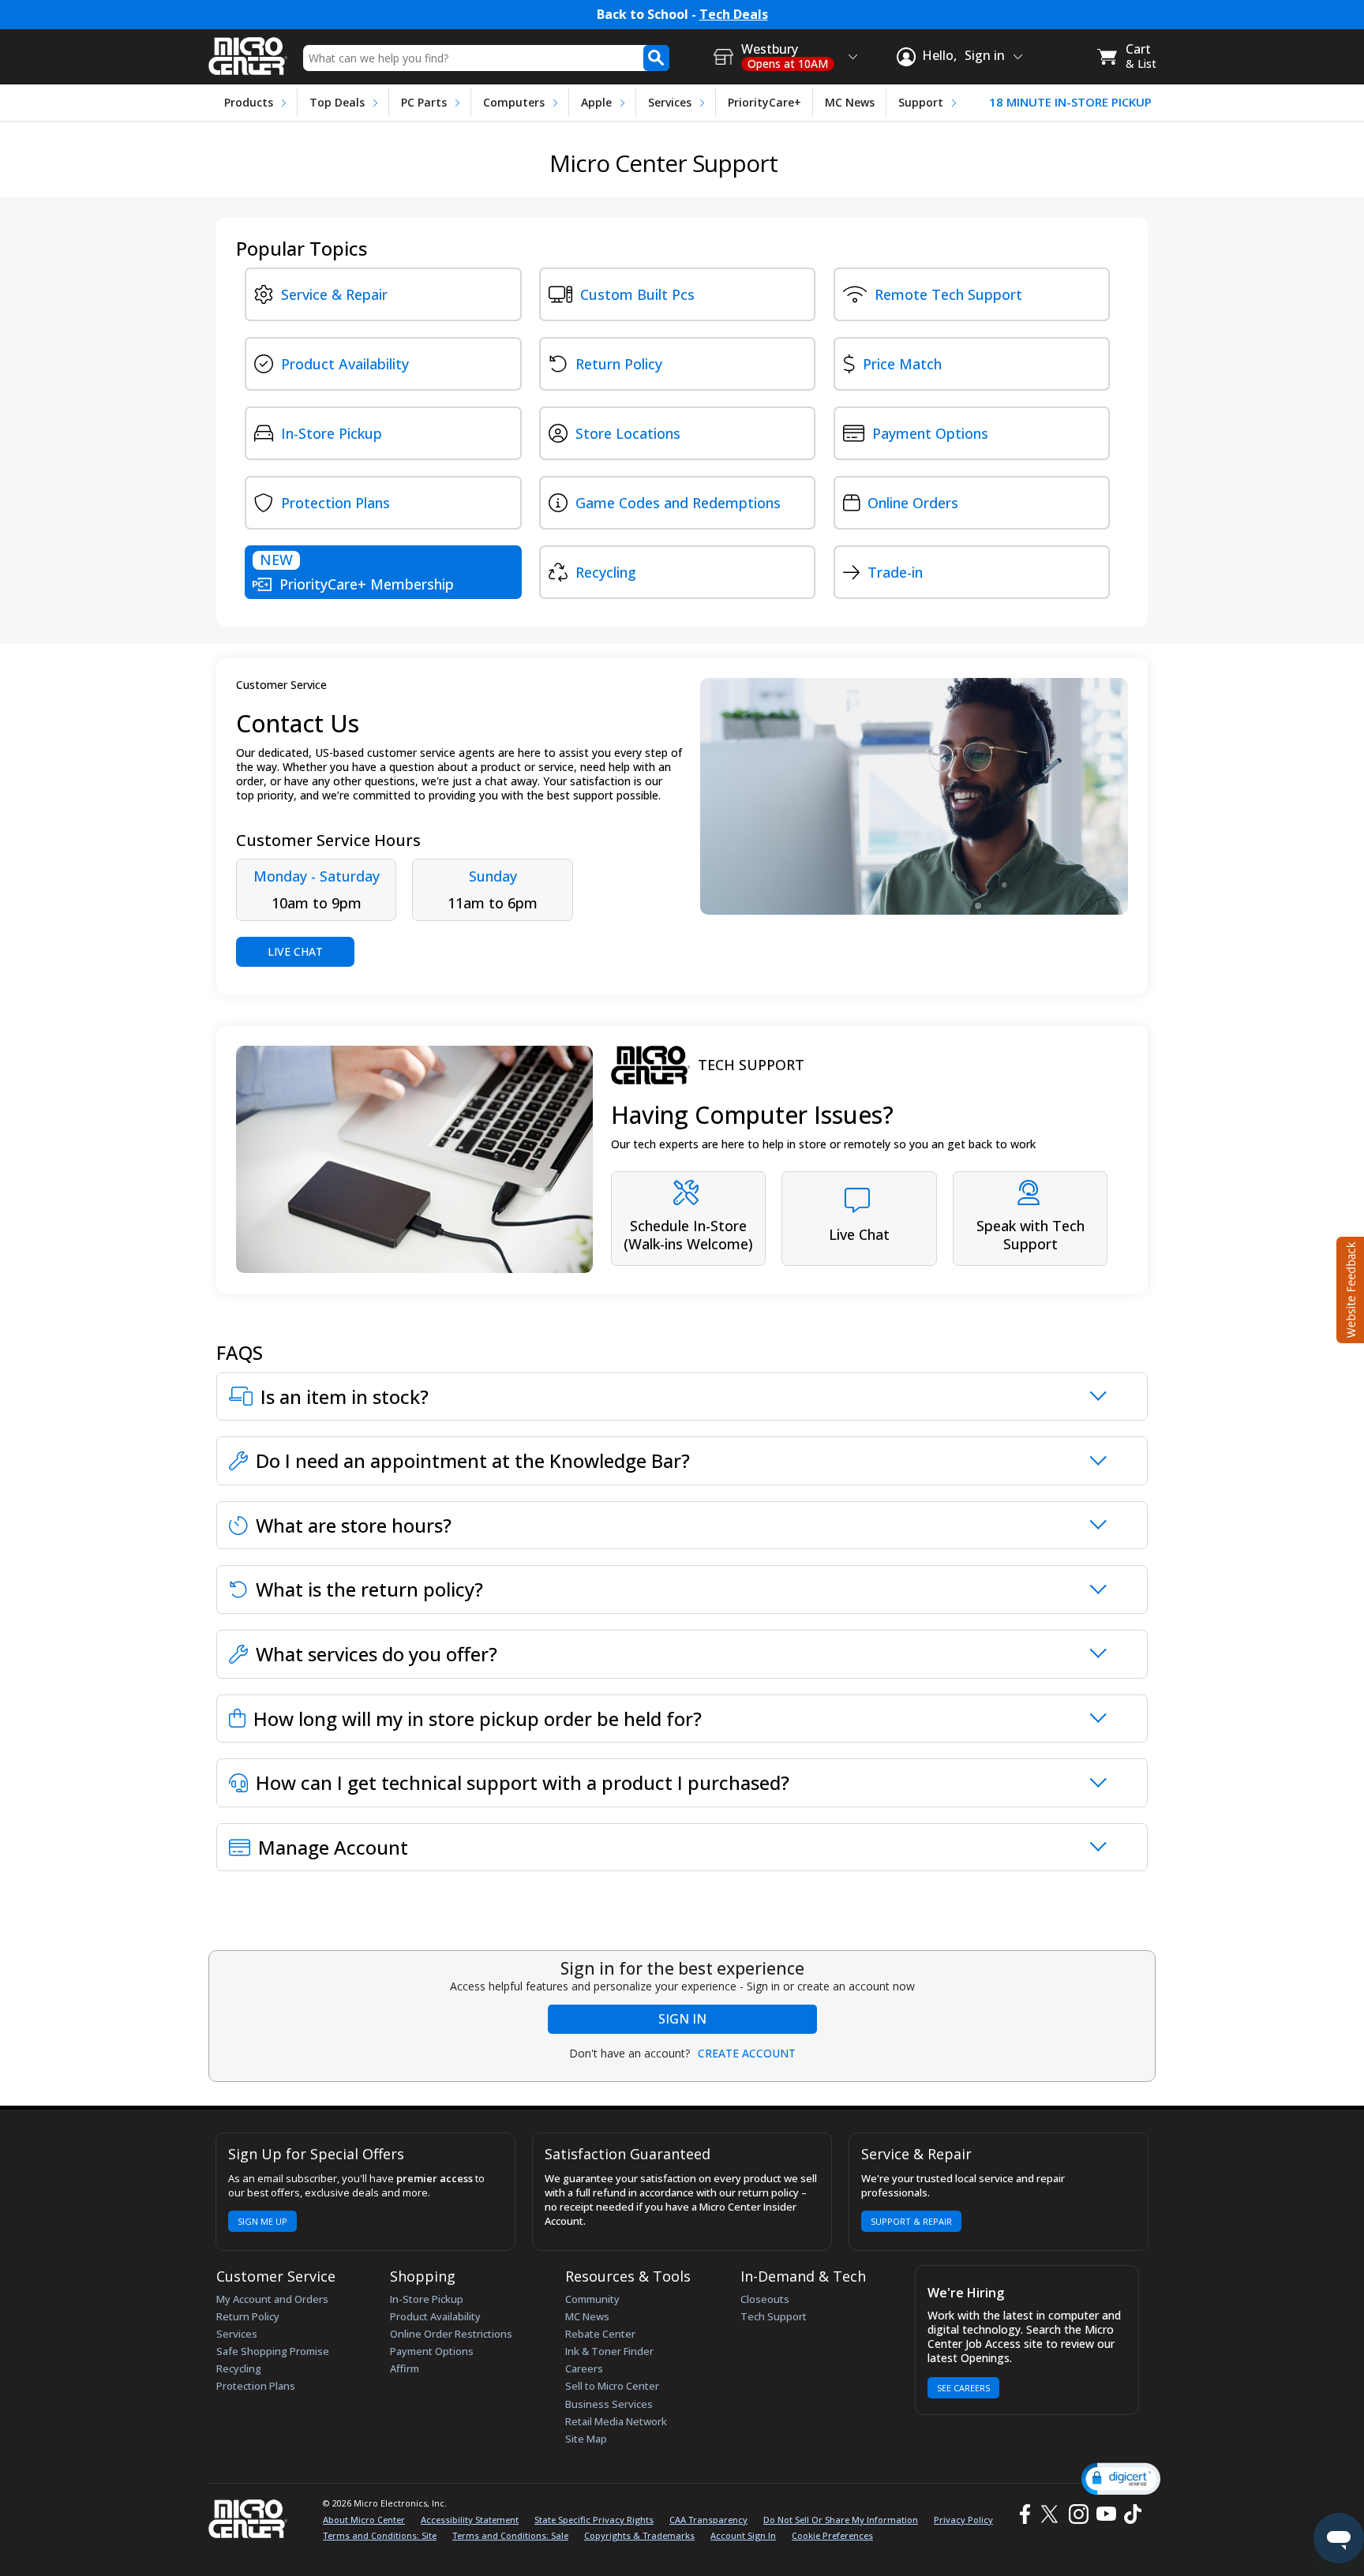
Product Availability (345, 364)
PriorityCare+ (764, 102)
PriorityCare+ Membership (357, 572)
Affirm (405, 2368)
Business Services (609, 2404)
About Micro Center (364, 2520)
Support (921, 102)
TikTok (1130, 2514)
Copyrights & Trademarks (639, 2535)
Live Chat (295, 951)
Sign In (682, 2019)
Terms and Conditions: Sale (510, 2535)
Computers (514, 102)
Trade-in (895, 572)
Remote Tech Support (948, 294)
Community (592, 2299)
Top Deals (337, 102)
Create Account (747, 2054)
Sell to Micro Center (612, 2386)
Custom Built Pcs (637, 294)
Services (670, 102)
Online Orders (913, 503)
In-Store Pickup (332, 433)
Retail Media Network (616, 2421)
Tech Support (774, 2316)
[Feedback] (1349, 1288)
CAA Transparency (708, 2520)
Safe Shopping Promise (273, 2351)
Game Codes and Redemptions (678, 503)
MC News (850, 102)
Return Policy (619, 364)
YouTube (1105, 2514)
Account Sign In (743, 2535)
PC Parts (424, 102)
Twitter (1052, 2514)
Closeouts (765, 2299)
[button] (1121, 2479)
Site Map (586, 2439)
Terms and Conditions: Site (380, 2535)
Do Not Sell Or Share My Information (841, 2520)
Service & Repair (334, 294)
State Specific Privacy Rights (594, 2520)
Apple (596, 102)
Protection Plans (335, 503)
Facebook (1023, 2514)
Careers (584, 2368)
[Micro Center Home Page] (248, 51)
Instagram (1078, 2514)
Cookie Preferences (832, 2535)
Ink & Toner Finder (609, 2351)
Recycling (606, 572)
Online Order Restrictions (451, 2334)
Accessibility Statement (470, 2520)
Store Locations (628, 433)
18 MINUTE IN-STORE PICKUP (1070, 102)
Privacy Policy (963, 2520)
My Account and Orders (272, 2299)
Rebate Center (600, 2334)
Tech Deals (734, 15)
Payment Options (930, 433)
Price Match (902, 364)
